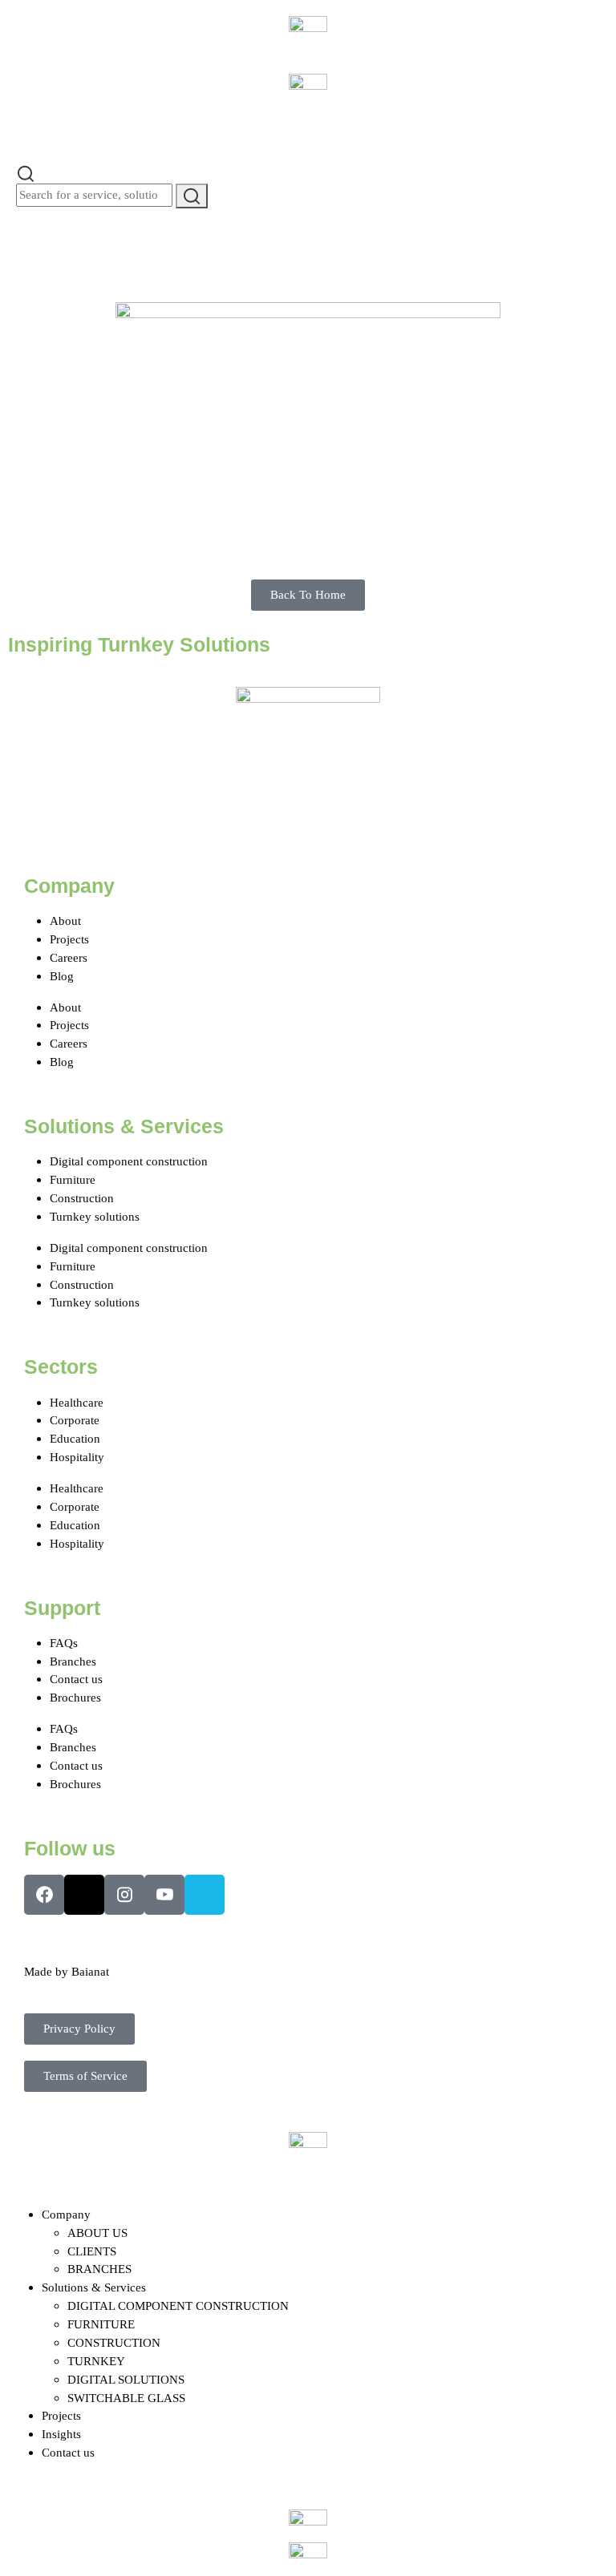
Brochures (75, 1697)
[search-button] (192, 196)
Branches (73, 1661)
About (65, 921)
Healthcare (77, 1402)
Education (75, 1438)
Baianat (90, 1971)
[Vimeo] (205, 1895)
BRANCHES (99, 2269)
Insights (61, 2434)
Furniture (73, 1179)
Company (66, 2214)
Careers (69, 957)
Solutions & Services (94, 2287)
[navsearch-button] (26, 172)
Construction (82, 1198)
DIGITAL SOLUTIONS (126, 2379)
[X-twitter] (84, 1895)
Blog (62, 976)
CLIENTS (92, 2251)
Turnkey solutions (95, 1216)
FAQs (64, 1643)
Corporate (75, 1420)
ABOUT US (97, 2233)
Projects (69, 939)
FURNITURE (101, 2324)
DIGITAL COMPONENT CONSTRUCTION (178, 2305)
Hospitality (77, 1457)
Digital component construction (129, 1161)
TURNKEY (96, 2361)
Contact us (76, 1679)
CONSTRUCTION (114, 2342)
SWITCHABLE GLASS (126, 2398)
